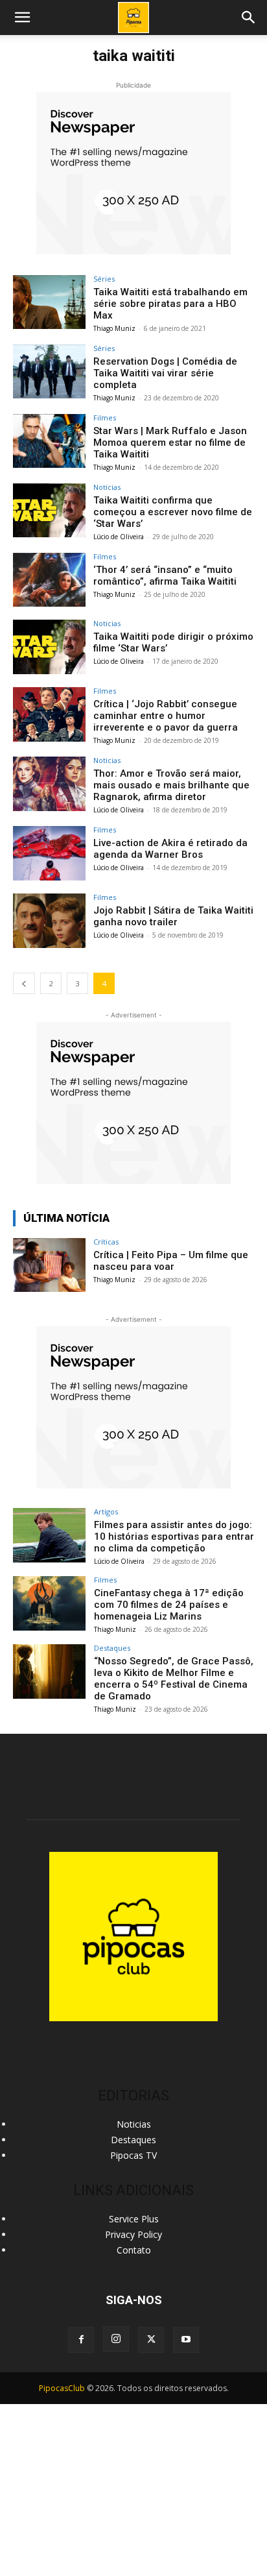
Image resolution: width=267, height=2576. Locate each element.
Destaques (112, 1648)
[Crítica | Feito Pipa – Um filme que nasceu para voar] (49, 1265)
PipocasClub (62, 2388)
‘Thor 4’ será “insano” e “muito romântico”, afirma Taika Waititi (165, 576)
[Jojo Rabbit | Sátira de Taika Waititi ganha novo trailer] (49, 921)
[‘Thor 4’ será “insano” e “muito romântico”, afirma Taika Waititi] (49, 580)
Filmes (105, 418)
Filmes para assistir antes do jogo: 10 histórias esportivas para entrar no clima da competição (174, 1537)
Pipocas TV (133, 2155)
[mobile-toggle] (22, 18)
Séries (104, 279)
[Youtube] (186, 2340)
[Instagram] (116, 2339)
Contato (134, 2250)
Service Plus (134, 2219)
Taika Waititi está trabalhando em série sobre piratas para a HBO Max (170, 304)
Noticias (107, 487)
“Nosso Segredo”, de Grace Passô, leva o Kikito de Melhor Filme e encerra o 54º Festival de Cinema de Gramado (174, 1679)
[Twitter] (151, 2340)
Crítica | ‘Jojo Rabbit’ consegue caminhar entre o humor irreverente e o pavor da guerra (166, 716)
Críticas (106, 1242)
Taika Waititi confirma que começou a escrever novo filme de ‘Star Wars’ (173, 512)
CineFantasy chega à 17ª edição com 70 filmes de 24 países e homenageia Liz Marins (169, 1605)
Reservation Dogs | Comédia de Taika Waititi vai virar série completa (165, 373)
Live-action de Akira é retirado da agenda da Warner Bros (170, 849)
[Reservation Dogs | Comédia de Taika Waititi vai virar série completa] (49, 372)
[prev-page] (24, 983)
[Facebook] (81, 2340)
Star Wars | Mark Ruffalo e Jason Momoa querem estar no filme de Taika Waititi (170, 443)
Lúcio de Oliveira (119, 537)
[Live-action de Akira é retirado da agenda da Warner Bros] (49, 853)
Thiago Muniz (114, 328)
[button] (249, 18)
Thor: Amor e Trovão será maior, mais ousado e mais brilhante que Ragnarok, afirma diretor (171, 785)
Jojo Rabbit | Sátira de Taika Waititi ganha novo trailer (173, 916)
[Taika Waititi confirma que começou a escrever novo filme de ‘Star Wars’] (49, 511)
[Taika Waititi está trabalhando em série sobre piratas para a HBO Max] (49, 302)
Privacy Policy (133, 2234)
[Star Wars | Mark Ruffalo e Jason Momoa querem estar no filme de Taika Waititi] (49, 441)
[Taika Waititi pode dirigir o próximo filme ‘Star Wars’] (49, 647)
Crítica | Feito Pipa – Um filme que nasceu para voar (171, 1261)
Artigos (106, 1512)
